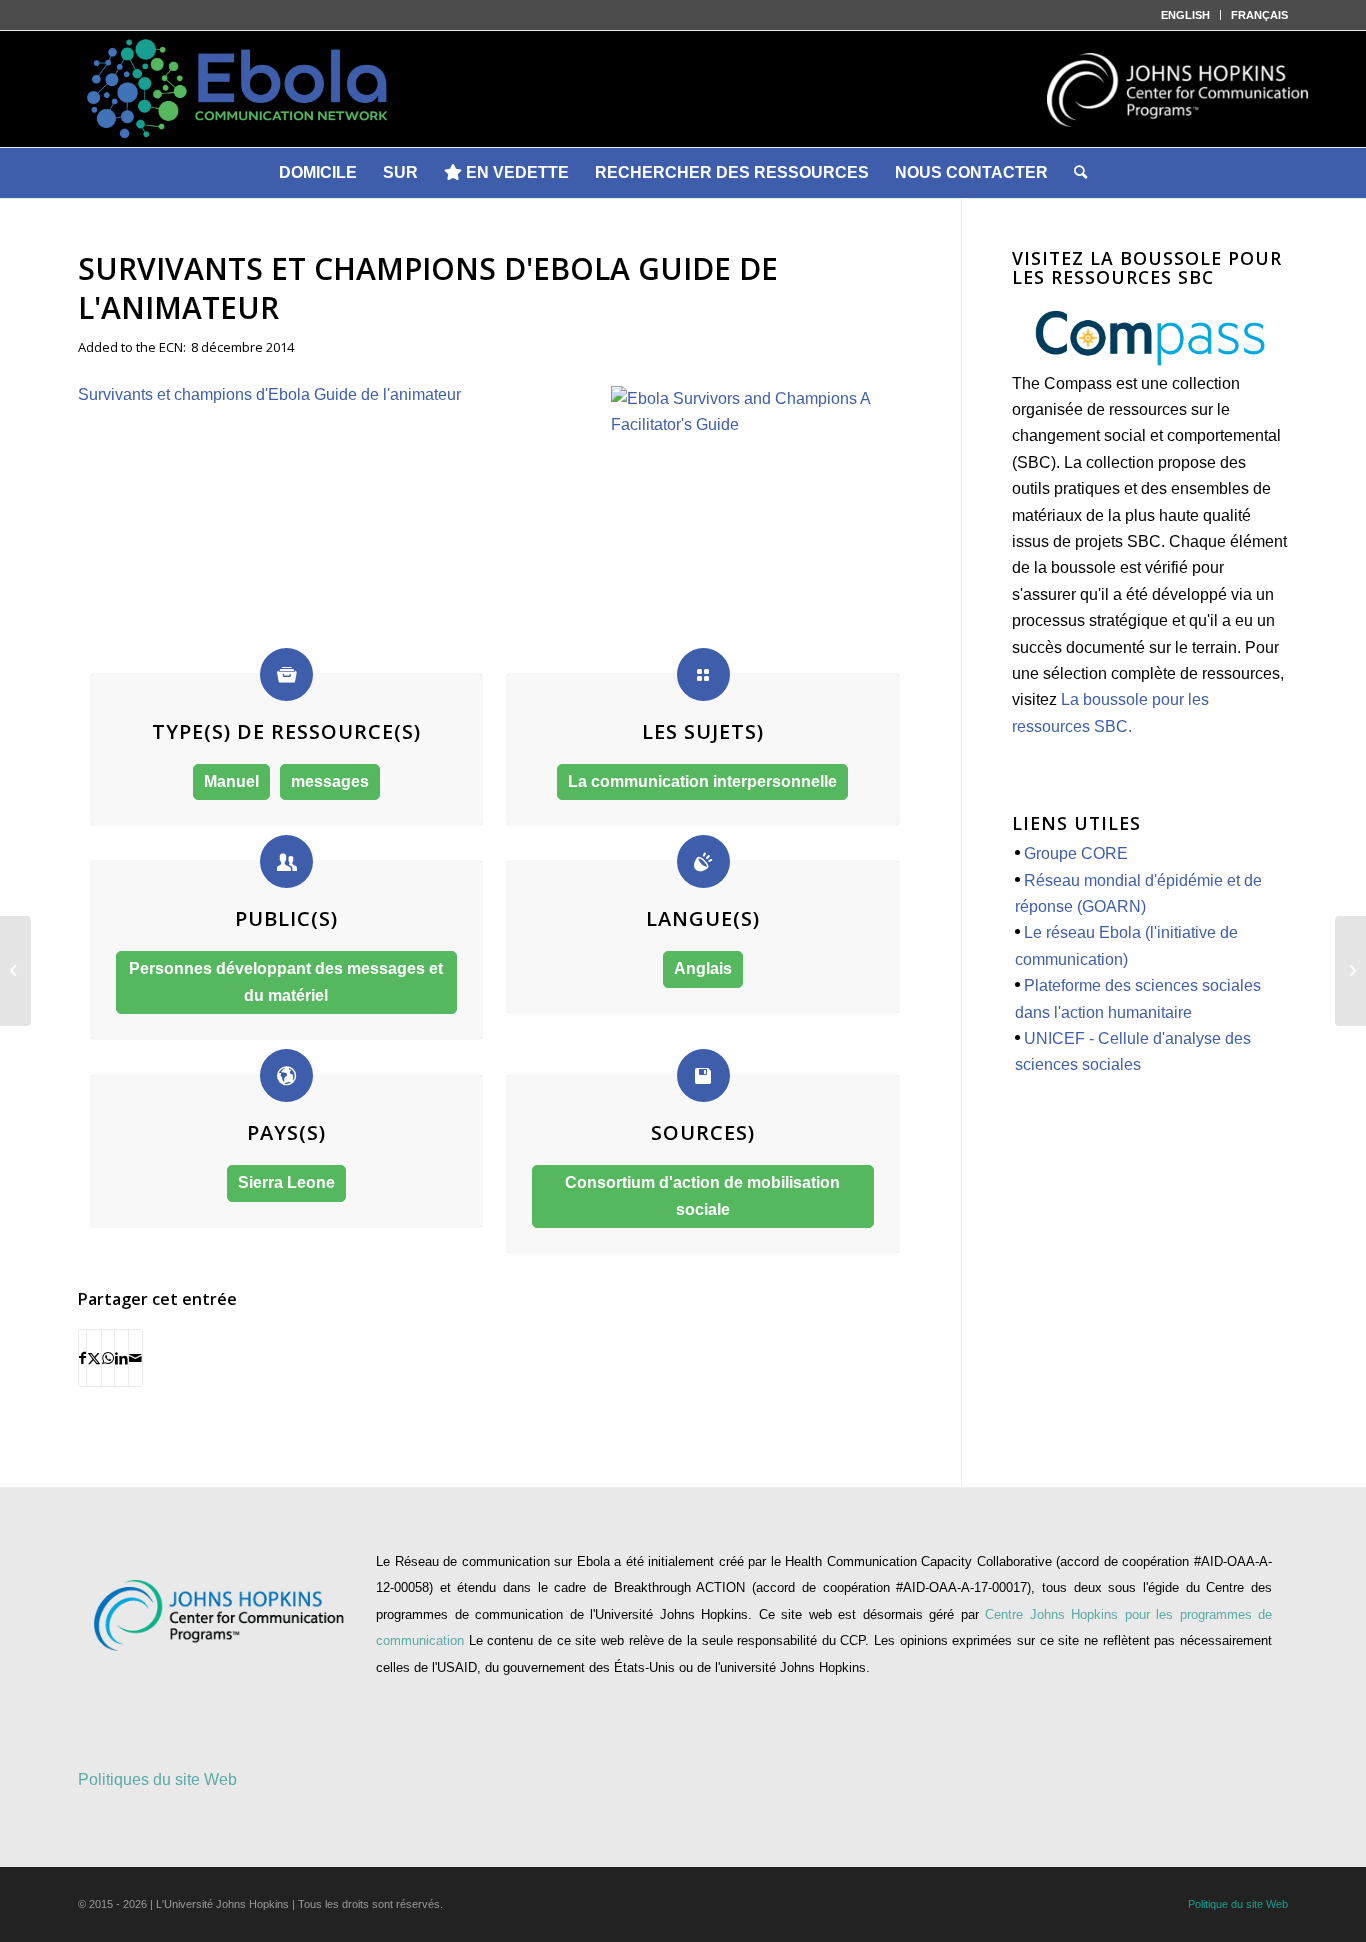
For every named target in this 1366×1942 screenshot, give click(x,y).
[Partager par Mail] (135, 1358)
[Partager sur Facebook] (82, 1358)
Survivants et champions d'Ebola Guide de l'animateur (269, 394)
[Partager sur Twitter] (94, 1358)
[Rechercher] (1080, 173)
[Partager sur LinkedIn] (121, 1358)
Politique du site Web (1238, 1904)
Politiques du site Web (157, 1779)
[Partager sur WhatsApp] (108, 1358)
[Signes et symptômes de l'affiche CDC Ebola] (1350, 971)
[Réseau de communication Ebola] (683, 89)
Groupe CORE (1076, 853)
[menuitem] (1186, 15)
